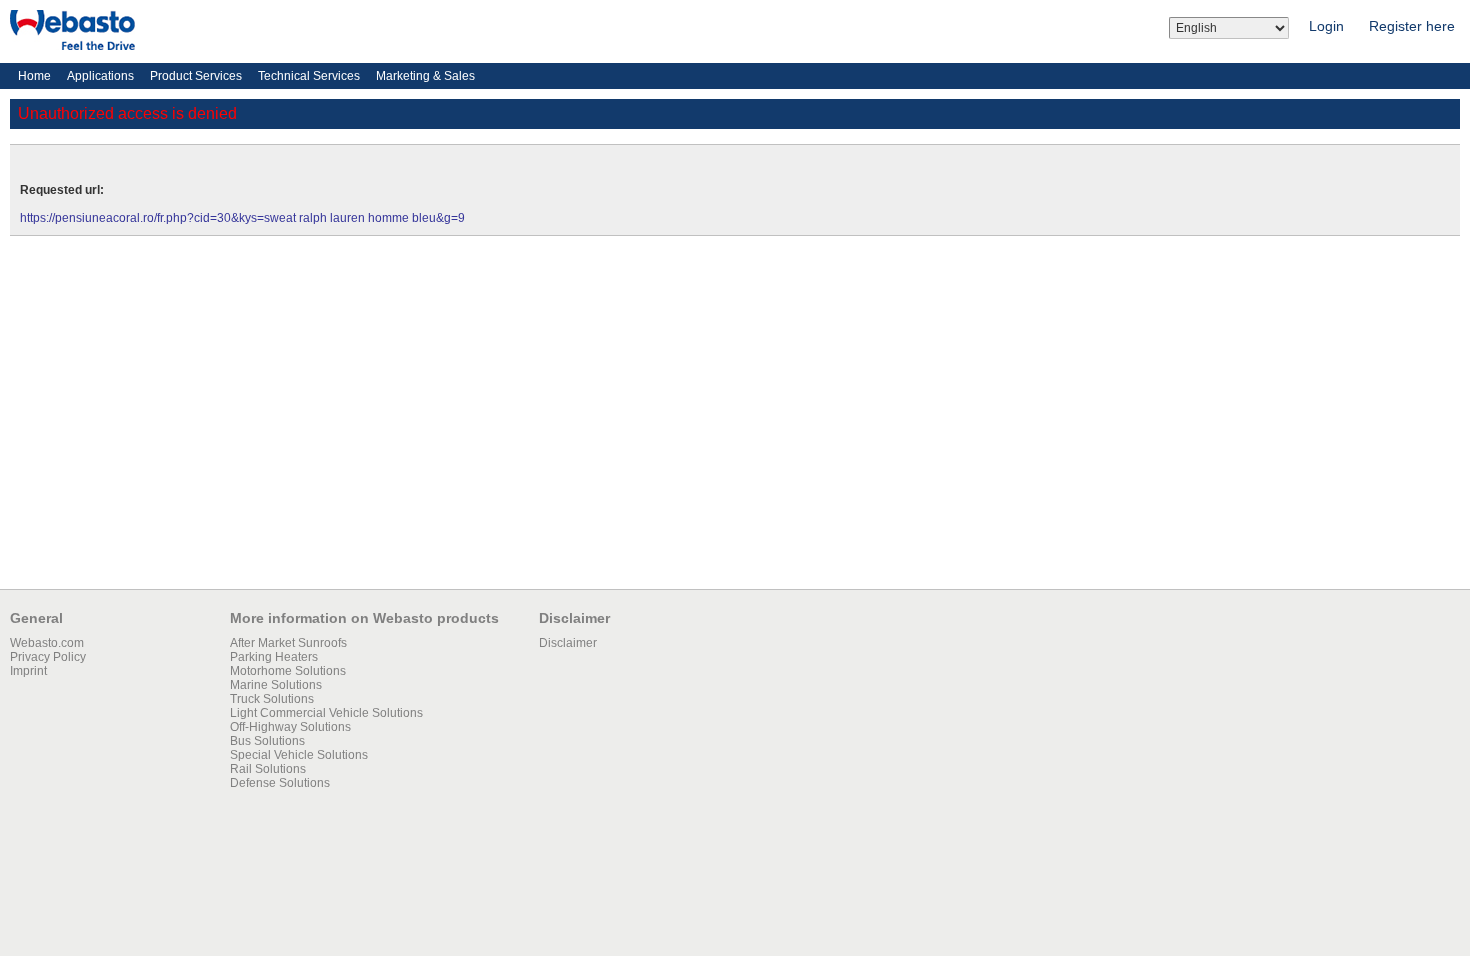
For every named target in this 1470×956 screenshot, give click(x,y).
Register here (1412, 26)
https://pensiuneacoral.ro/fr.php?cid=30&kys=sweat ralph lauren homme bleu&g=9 (242, 218)
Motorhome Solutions (288, 671)
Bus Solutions (267, 741)
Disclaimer (568, 643)
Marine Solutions (276, 685)
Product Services (196, 76)
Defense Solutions (280, 783)
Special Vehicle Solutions (299, 755)
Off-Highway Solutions (290, 727)
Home (34, 76)
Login (1326, 26)
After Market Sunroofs (288, 643)
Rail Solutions (268, 769)
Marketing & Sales (425, 76)
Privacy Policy (48, 657)
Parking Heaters (274, 657)
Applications (100, 76)
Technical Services (309, 76)
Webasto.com (47, 643)
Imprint (28, 671)
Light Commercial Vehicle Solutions (326, 713)
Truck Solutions (272, 699)
